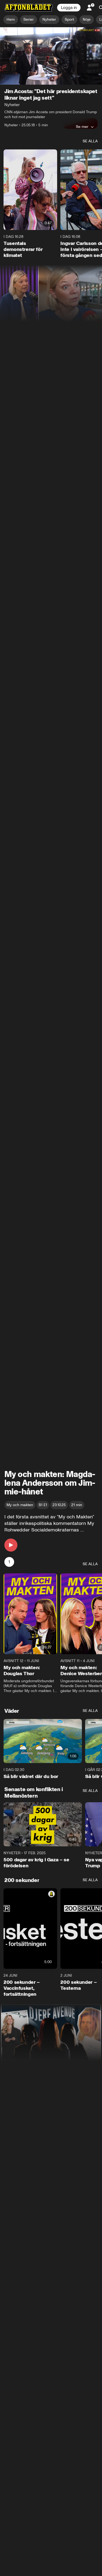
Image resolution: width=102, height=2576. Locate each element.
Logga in (69, 8)
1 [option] (9, 1562)
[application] (51, 56)
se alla (90, 141)
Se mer (82, 127)
